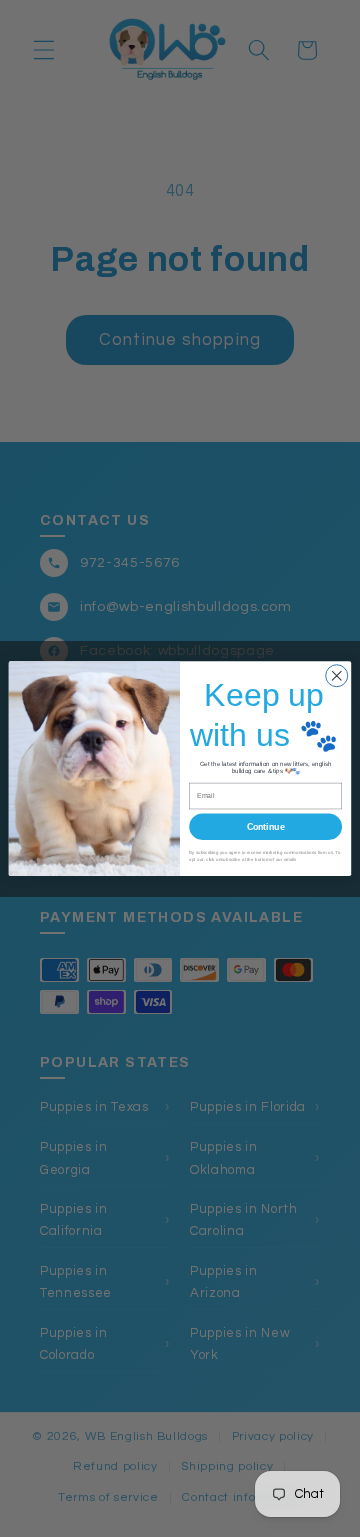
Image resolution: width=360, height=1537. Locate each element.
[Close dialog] (337, 676)
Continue (266, 827)
